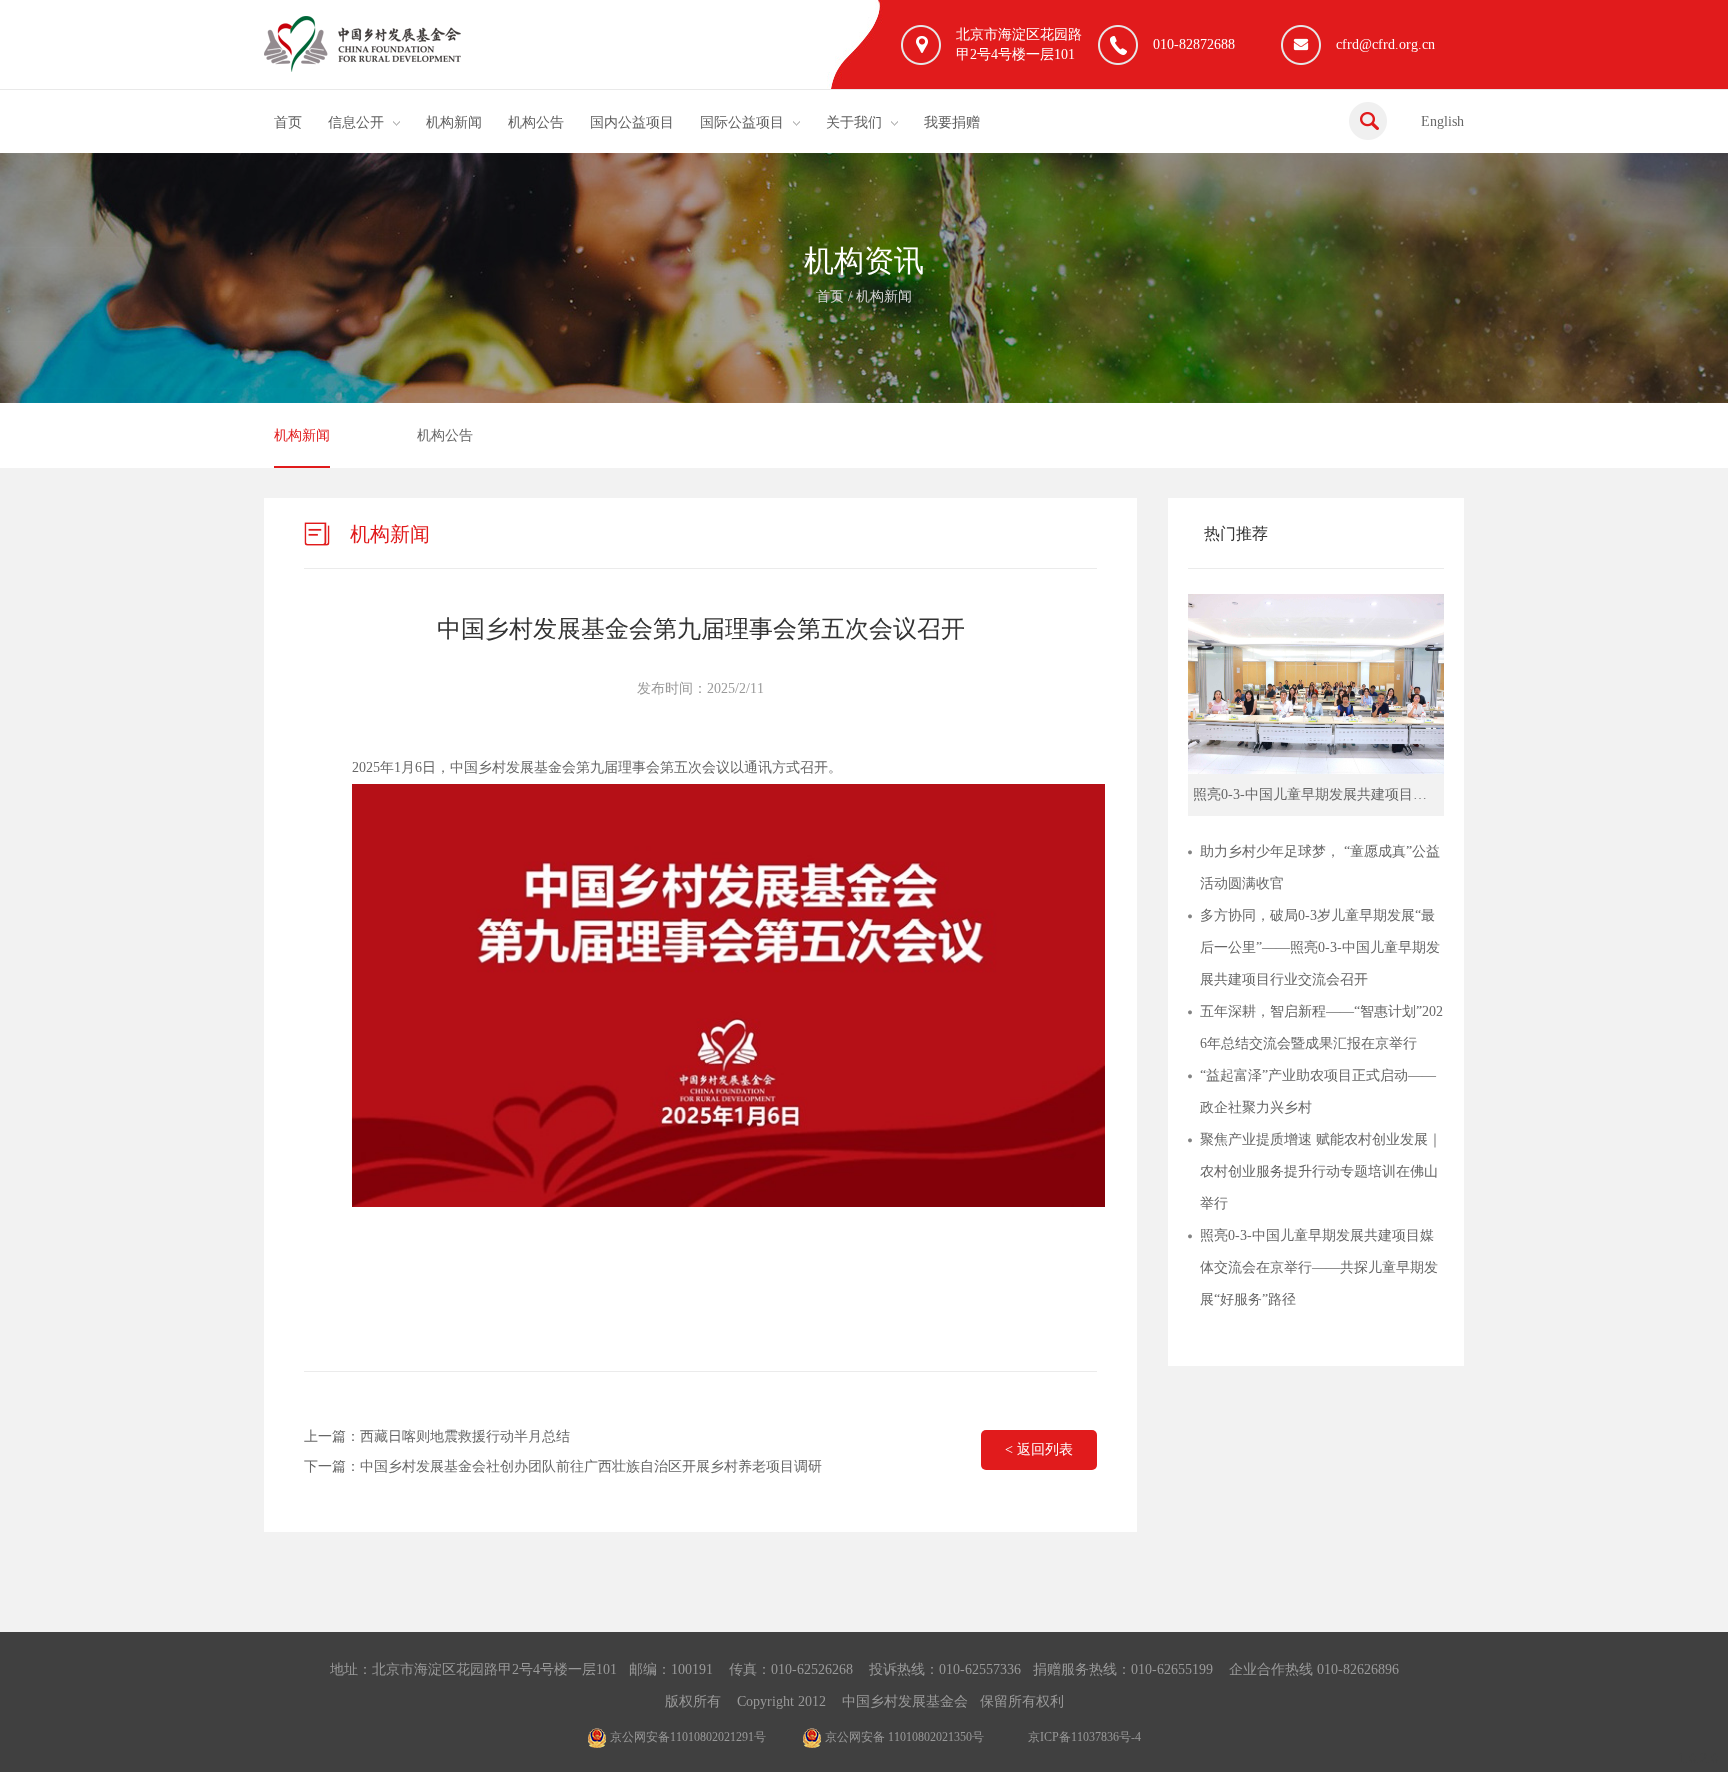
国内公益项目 (632, 122)
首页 (288, 122)
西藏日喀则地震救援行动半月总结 (465, 1436)
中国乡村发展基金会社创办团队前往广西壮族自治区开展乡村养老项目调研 (591, 1466)
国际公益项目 (742, 122)
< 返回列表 (1039, 1449)
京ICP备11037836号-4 (1084, 1737)
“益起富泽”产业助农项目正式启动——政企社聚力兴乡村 (1318, 1091)
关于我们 (854, 122)
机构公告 (536, 122)
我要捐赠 (952, 122)
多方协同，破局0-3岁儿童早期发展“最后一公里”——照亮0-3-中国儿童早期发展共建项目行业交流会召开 (1320, 947)
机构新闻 (454, 122)
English (1442, 121)
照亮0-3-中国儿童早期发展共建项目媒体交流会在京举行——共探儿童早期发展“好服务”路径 (1319, 1267)
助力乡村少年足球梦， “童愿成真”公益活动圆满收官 (1320, 867)
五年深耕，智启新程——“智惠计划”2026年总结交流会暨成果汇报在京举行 (1321, 1027)
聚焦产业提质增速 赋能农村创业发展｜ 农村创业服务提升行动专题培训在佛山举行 (1321, 1171)
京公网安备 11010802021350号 (903, 1737)
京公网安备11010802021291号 (686, 1737)
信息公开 (356, 122)
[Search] (1368, 121)
